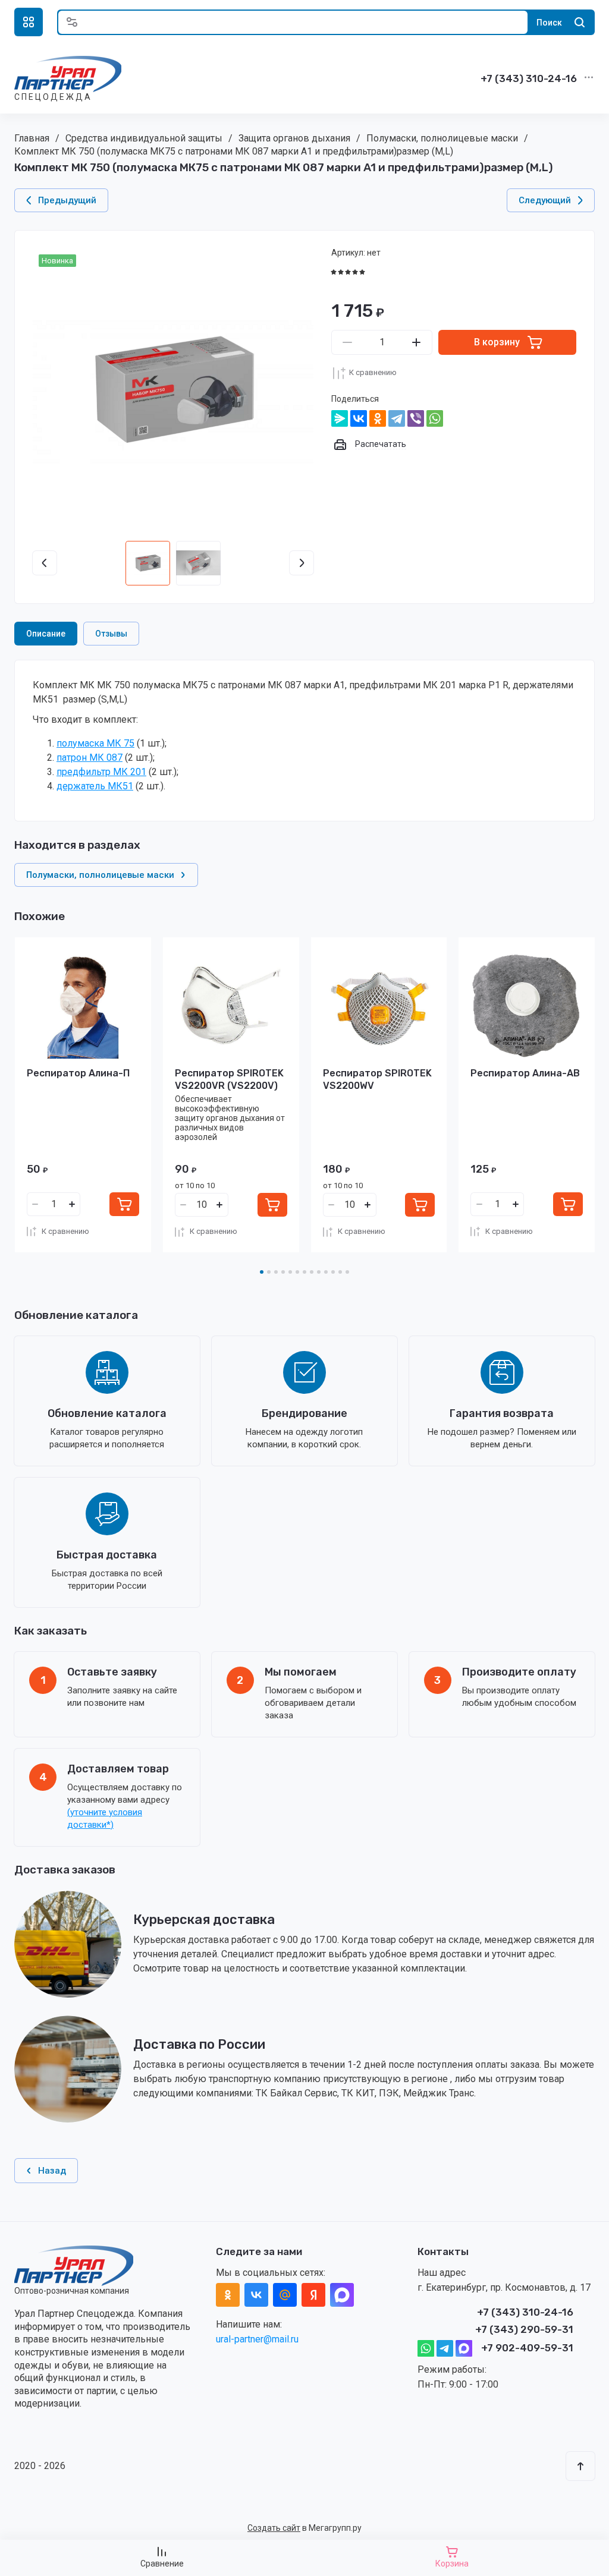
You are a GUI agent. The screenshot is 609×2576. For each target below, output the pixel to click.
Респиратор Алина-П (78, 1073)
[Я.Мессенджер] (340, 418)
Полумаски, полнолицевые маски (442, 138)
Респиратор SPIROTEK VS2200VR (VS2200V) (229, 1079)
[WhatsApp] (435, 418)
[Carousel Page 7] (304, 1272)
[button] (29, 22)
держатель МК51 (95, 786)
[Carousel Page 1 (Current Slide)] (262, 1272)
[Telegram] (397, 418)
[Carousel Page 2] (269, 1272)
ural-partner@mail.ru (257, 2339)
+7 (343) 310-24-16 (529, 78)
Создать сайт (274, 2528)
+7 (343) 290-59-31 (524, 2329)
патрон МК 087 (90, 758)
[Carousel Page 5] (290, 1272)
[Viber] (416, 418)
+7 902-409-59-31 (527, 2348)
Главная (32, 138)
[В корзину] (124, 1204)
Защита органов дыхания (294, 138)
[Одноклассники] (378, 418)
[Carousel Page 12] (340, 1272)
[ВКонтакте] (359, 418)
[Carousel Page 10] (326, 1272)
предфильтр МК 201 (101, 772)
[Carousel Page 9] (319, 1272)
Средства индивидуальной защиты (144, 138)
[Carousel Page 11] (333, 1272)
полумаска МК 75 (95, 743)
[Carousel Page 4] (283, 1272)
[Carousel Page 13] (347, 1272)
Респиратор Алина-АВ (525, 1073)
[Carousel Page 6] (297, 1272)
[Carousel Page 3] (276, 1272)
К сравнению (373, 372)
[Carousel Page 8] (312, 1272)
